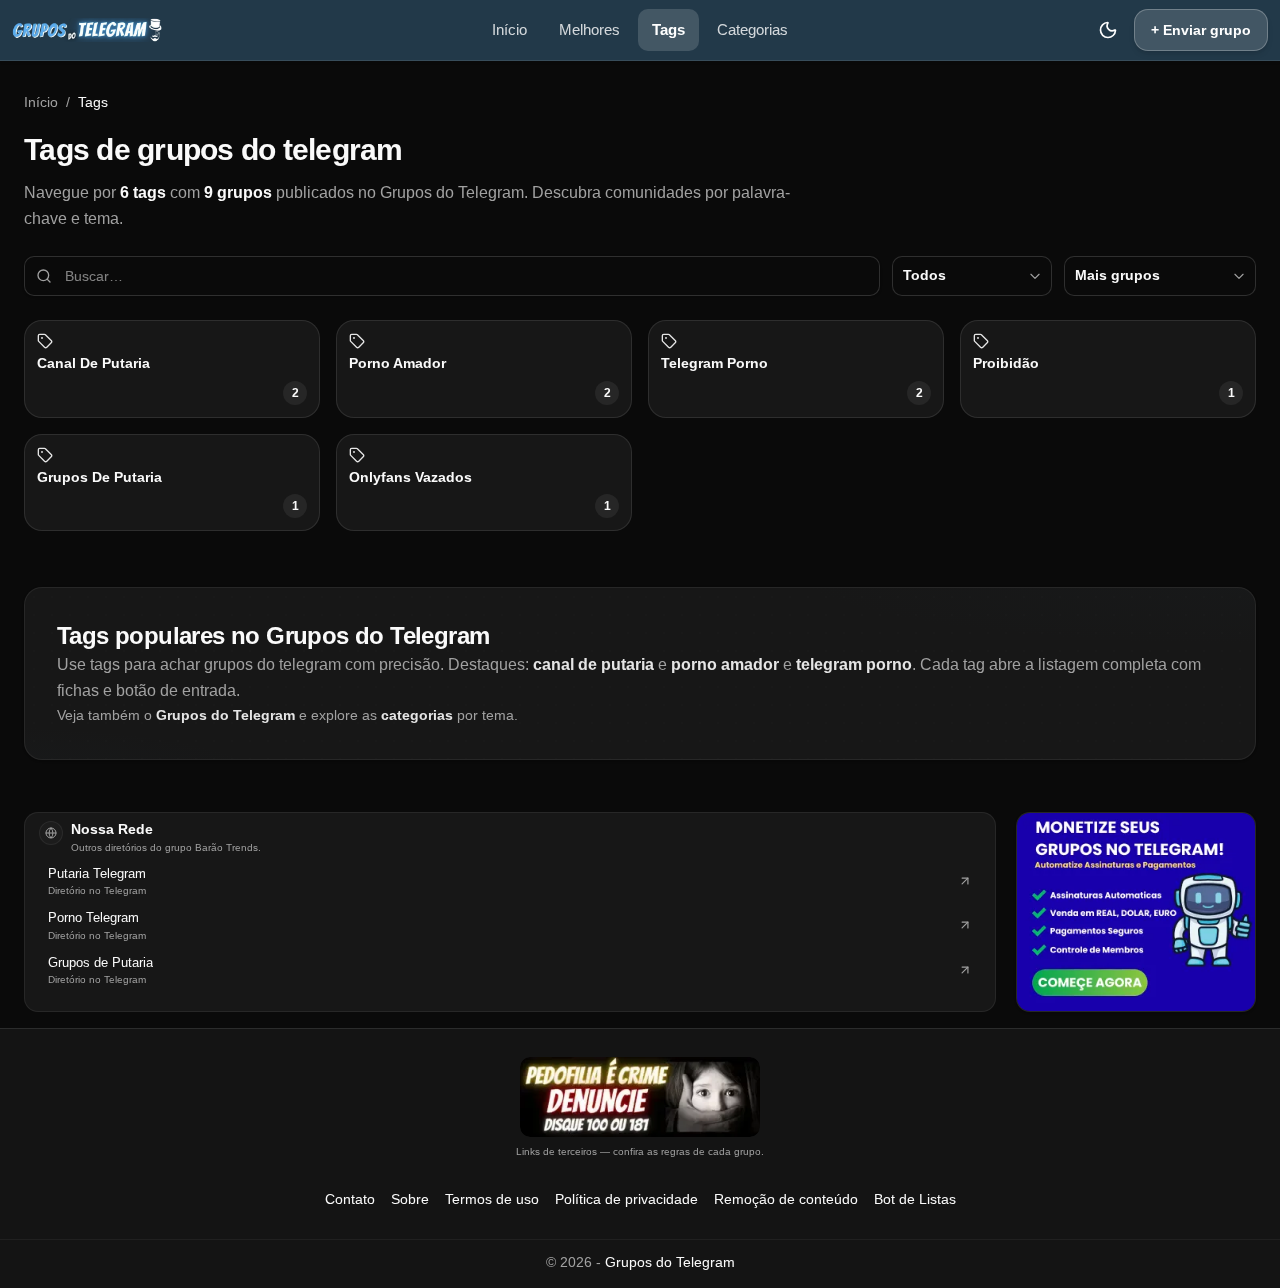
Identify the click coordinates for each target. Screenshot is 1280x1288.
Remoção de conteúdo (786, 1199)
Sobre (410, 1199)
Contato (350, 1199)
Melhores (589, 29)
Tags (668, 29)
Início (509, 29)
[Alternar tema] (1108, 30)
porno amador (725, 664)
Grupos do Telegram (225, 715)
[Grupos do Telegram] (87, 30)
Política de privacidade (626, 1199)
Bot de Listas (915, 1199)
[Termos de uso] (640, 1097)
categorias (417, 715)
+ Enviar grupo (1201, 30)
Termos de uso (492, 1199)
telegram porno (854, 664)
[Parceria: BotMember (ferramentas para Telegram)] (1136, 912)
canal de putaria (593, 664)
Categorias (752, 29)
